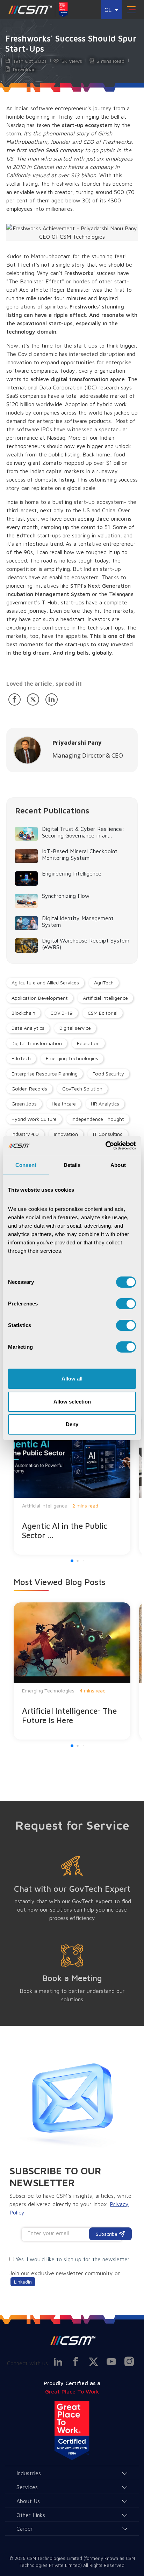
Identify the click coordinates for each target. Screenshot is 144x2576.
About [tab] (118, 1165)
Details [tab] (72, 1165)
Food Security (108, 1074)
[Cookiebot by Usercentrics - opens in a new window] (105, 1146)
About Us (28, 2501)
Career (25, 2529)
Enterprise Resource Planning (45, 1074)
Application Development (40, 998)
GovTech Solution (82, 1089)
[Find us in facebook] (75, 2361)
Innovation (66, 1134)
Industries (29, 2473)
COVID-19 (62, 1013)
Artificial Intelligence (105, 998)
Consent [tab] (26, 1165)
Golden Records (29, 1089)
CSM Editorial (103, 1013)
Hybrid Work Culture (34, 1119)
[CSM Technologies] (30, 10)
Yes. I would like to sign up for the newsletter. (73, 2259)
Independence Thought (98, 1119)
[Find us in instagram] (129, 2361)
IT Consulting (108, 1134)
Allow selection (72, 1402)
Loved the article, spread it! (44, 684)
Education (88, 1043)
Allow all (72, 1379)
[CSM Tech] (72, 2340)
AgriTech (104, 982)
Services (27, 2487)
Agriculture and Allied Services (45, 982)
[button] (72, 1561)
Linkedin (23, 2282)
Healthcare (64, 1104)
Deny (72, 1424)
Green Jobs (24, 1104)
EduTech (21, 1058)
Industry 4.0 (25, 1134)
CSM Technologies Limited (55, 2558)
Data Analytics (28, 1028)
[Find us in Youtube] (111, 2361)
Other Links (31, 2515)
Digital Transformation (37, 1043)
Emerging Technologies (72, 1058)
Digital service (75, 1028)
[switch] (126, 1304)
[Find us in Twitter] (93, 2362)
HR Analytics (105, 1104)
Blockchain (23, 1013)
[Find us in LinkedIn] (58, 2361)
